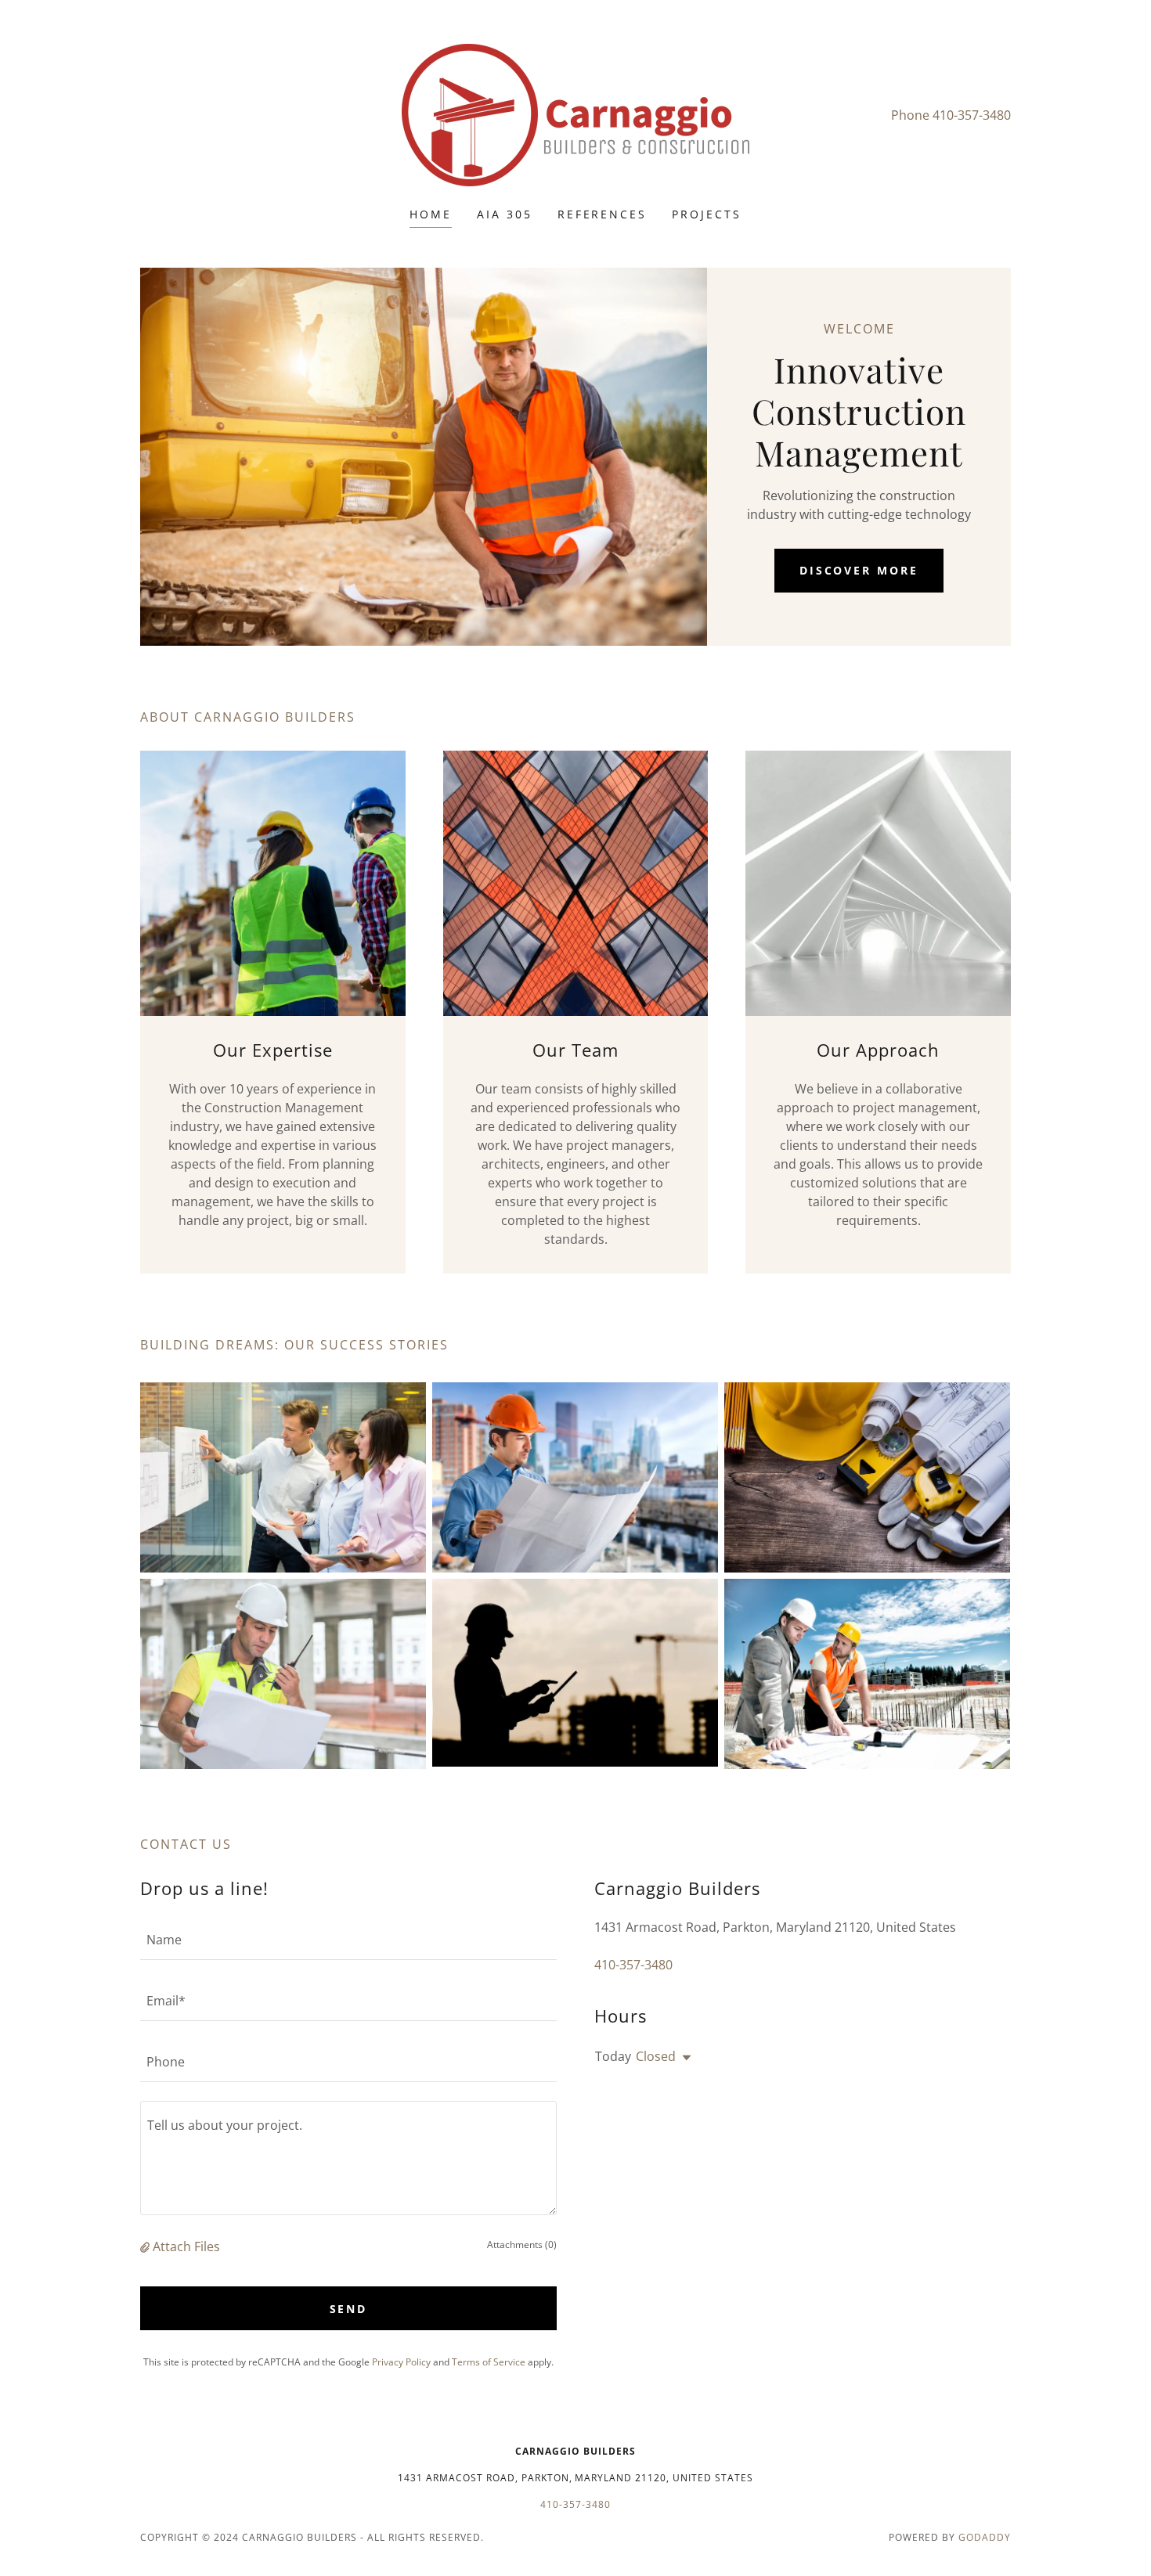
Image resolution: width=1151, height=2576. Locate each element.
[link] (575, 113)
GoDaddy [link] (985, 2537)
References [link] (603, 214)
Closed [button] (656, 2056)
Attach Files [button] (186, 2246)
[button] (146, 2246)
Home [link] (431, 214)
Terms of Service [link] (489, 2362)
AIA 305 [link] (505, 214)
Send (349, 2309)
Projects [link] (707, 214)
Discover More (859, 570)
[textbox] (348, 1939)
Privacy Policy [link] (401, 2362)
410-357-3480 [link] (972, 115)
